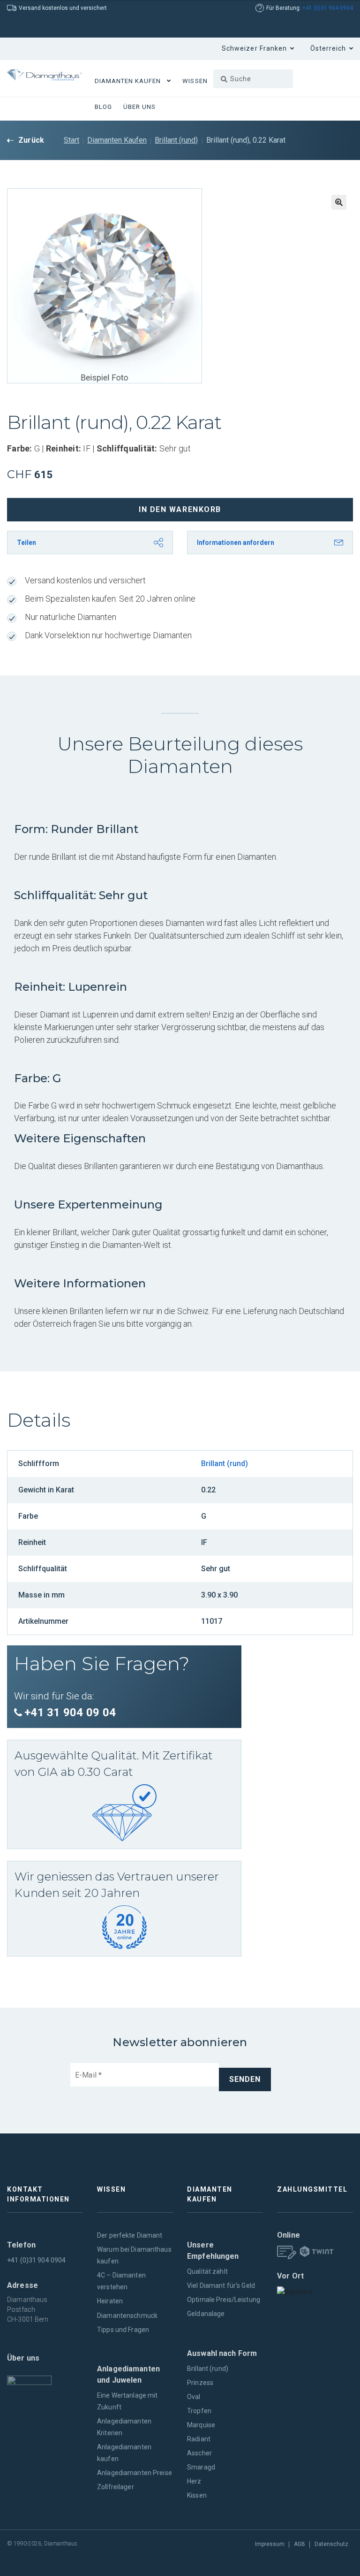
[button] (339, 202)
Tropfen (199, 2411)
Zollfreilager (116, 2487)
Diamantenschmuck (127, 2316)
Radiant (199, 2439)
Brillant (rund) (176, 140)
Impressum (270, 2544)
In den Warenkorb (180, 509)
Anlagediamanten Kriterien (124, 2427)
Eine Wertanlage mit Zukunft (127, 2401)
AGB (300, 2544)
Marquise (201, 2425)
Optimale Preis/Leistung (224, 2300)
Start (71, 140)
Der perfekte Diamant (130, 2235)
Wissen (195, 81)
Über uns (139, 107)
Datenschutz (331, 2544)
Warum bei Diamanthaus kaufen (134, 2255)
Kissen (197, 2495)
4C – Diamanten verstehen (121, 2281)
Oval (194, 2397)
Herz (194, 2481)
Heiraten (110, 2301)
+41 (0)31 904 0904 (328, 8)
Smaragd (201, 2467)
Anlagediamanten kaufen (124, 2453)
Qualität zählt (207, 2271)
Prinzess (200, 2383)
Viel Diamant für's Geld (221, 2286)
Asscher (199, 2453)
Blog (103, 107)
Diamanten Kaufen (128, 81)
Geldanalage (206, 2314)
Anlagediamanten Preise (135, 2473)
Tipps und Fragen (123, 2330)
